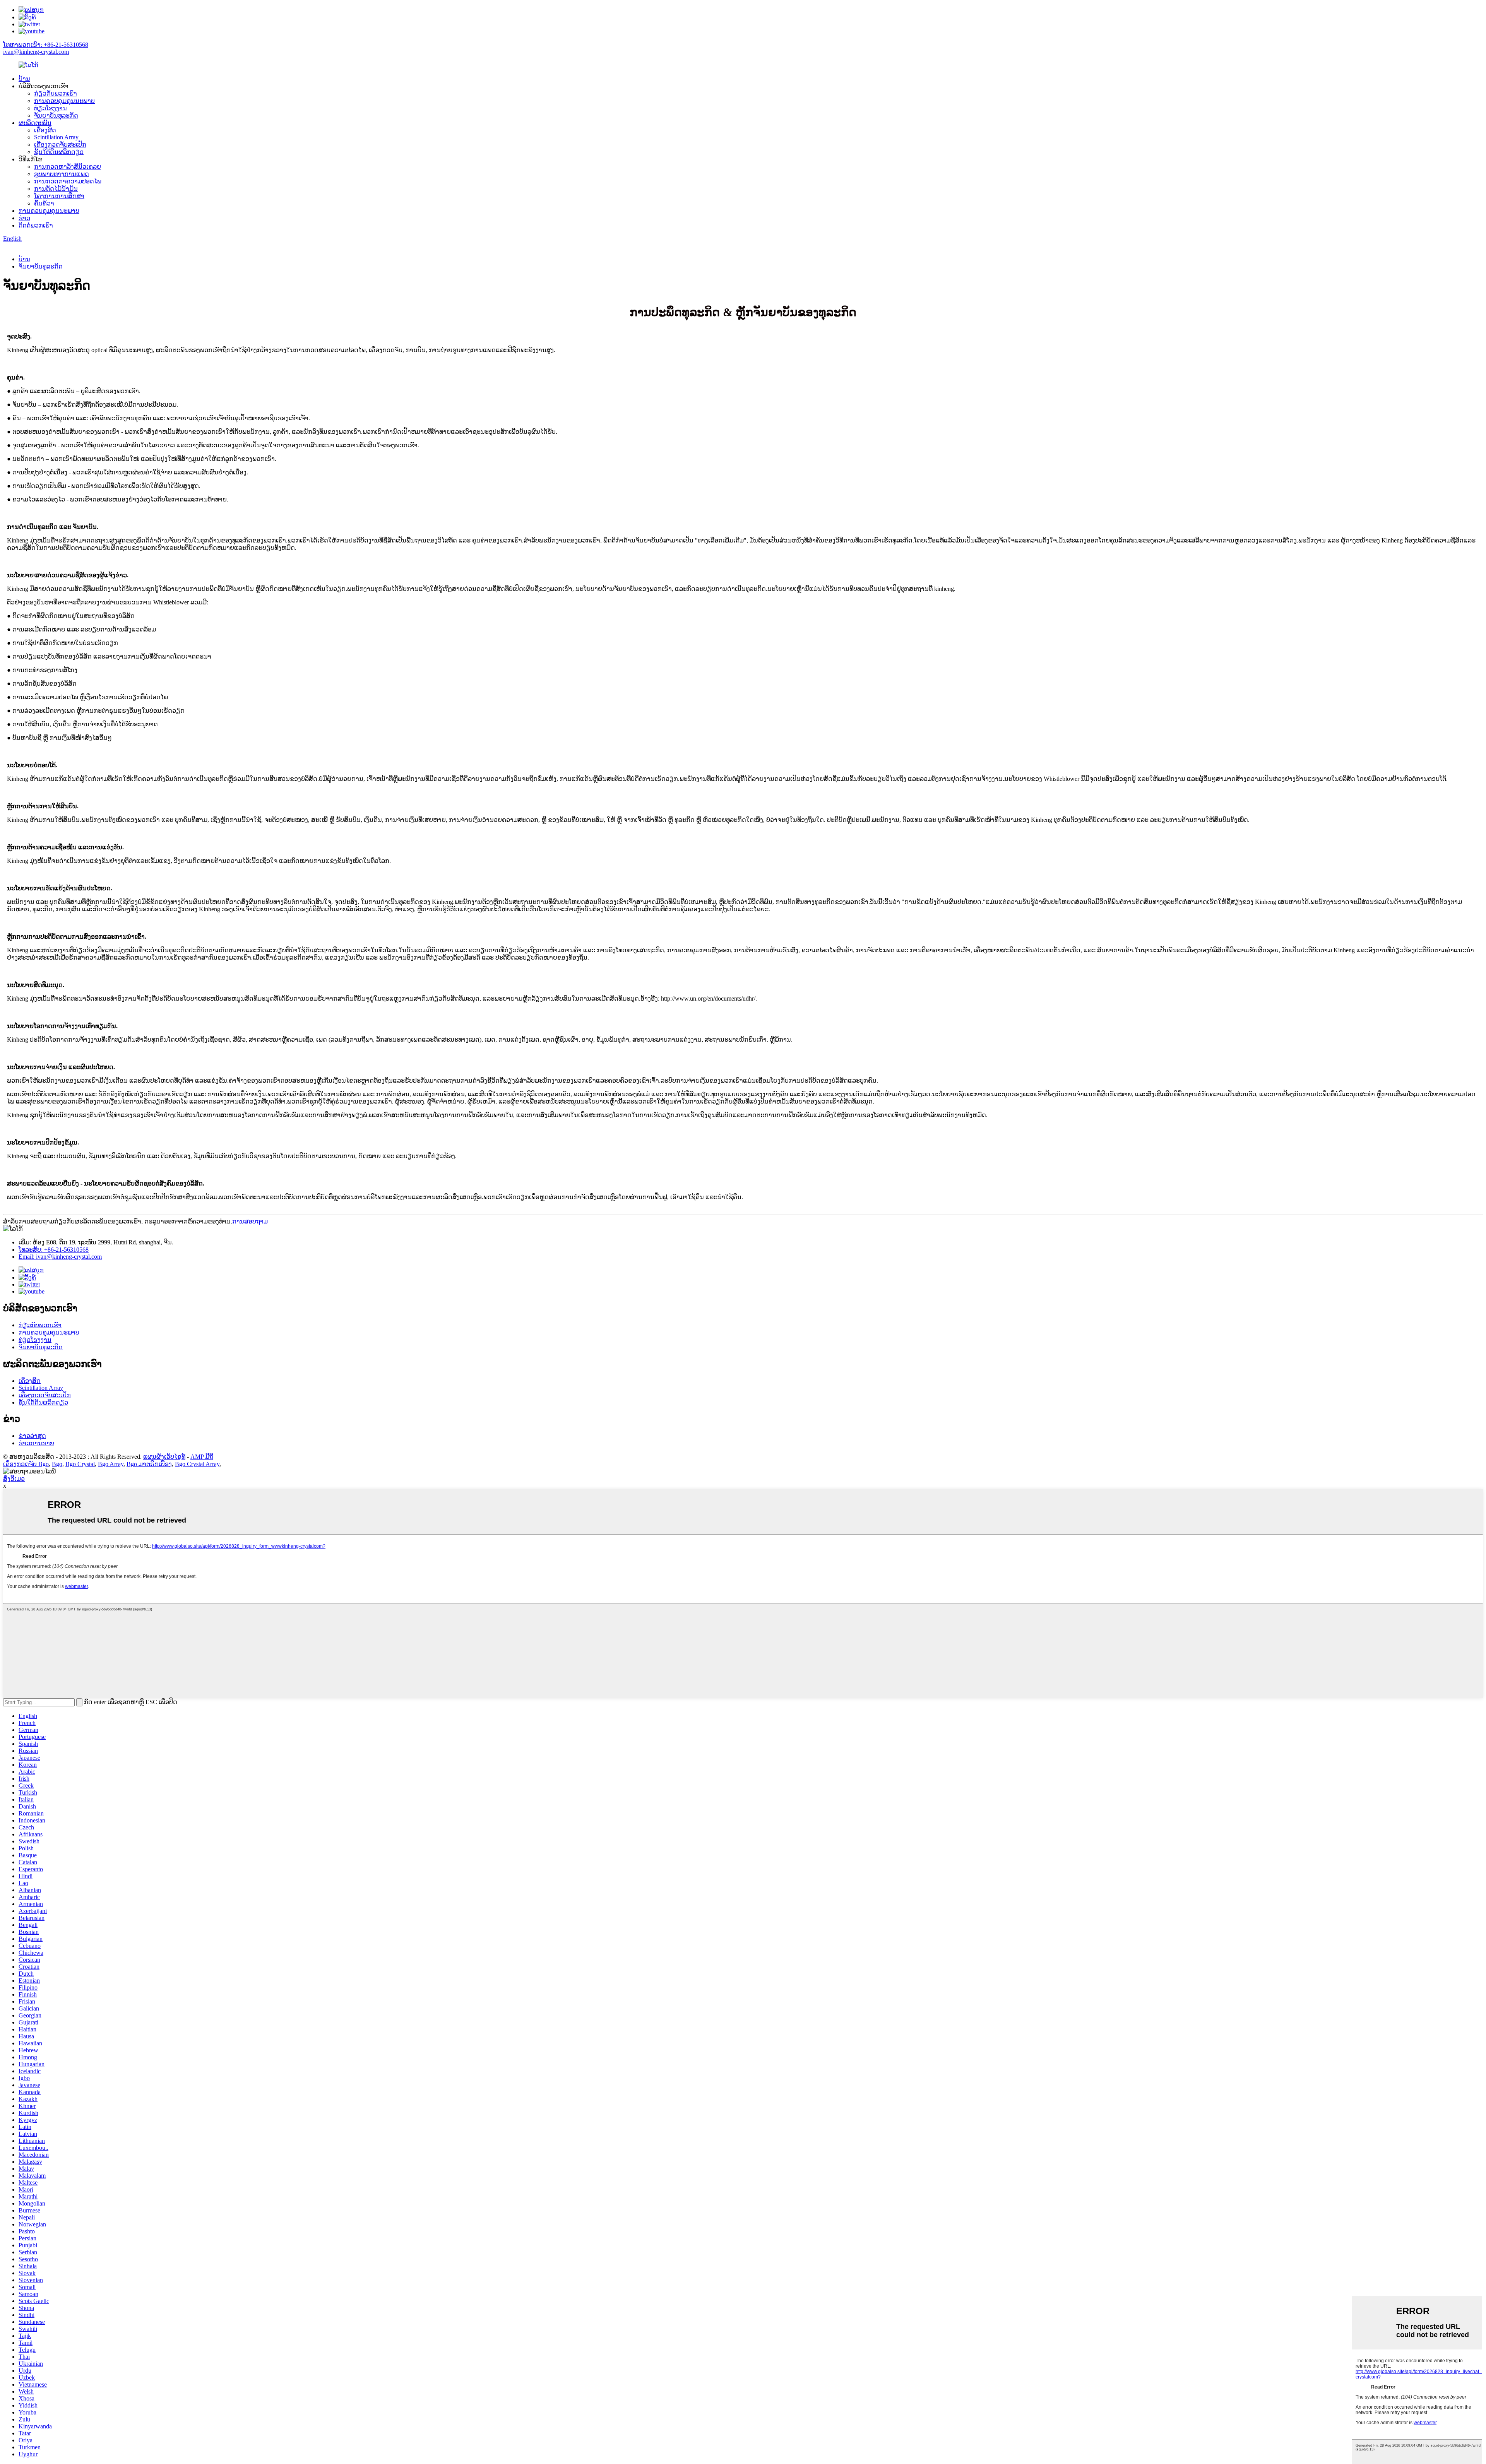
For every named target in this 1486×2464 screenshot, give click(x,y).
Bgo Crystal (80, 1464)
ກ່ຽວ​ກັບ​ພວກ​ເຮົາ (56, 93)
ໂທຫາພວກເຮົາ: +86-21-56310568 (46, 45)
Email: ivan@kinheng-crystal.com (60, 1257)
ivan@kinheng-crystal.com (36, 52)
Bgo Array (111, 1464)
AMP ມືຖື (202, 1457)
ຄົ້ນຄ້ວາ (44, 203)
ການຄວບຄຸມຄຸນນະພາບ (64, 101)
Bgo (57, 1464)
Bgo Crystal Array (197, 1464)
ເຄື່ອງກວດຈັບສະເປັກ (60, 145)
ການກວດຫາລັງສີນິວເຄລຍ (68, 167)
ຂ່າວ (24, 218)
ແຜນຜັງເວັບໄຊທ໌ (164, 1457)
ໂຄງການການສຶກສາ (59, 196)
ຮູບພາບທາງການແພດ (62, 174)
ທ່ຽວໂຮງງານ (51, 108)
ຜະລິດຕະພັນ (35, 123)
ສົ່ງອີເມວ (14, 1479)
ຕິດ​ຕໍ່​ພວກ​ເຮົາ (36, 225)
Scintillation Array (56, 137)
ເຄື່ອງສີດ (45, 130)
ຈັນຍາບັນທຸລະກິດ (56, 115)
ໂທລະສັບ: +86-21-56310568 (54, 1250)
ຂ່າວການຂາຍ (36, 1443)
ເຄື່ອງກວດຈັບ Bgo (26, 1464)
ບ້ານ (24, 79)
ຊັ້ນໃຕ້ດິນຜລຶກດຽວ (59, 152)
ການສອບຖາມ (250, 1221)
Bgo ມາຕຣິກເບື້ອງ (149, 1464)
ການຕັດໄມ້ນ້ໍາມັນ (56, 189)
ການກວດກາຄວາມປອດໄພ (68, 181)
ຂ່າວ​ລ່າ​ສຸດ (32, 1436)
